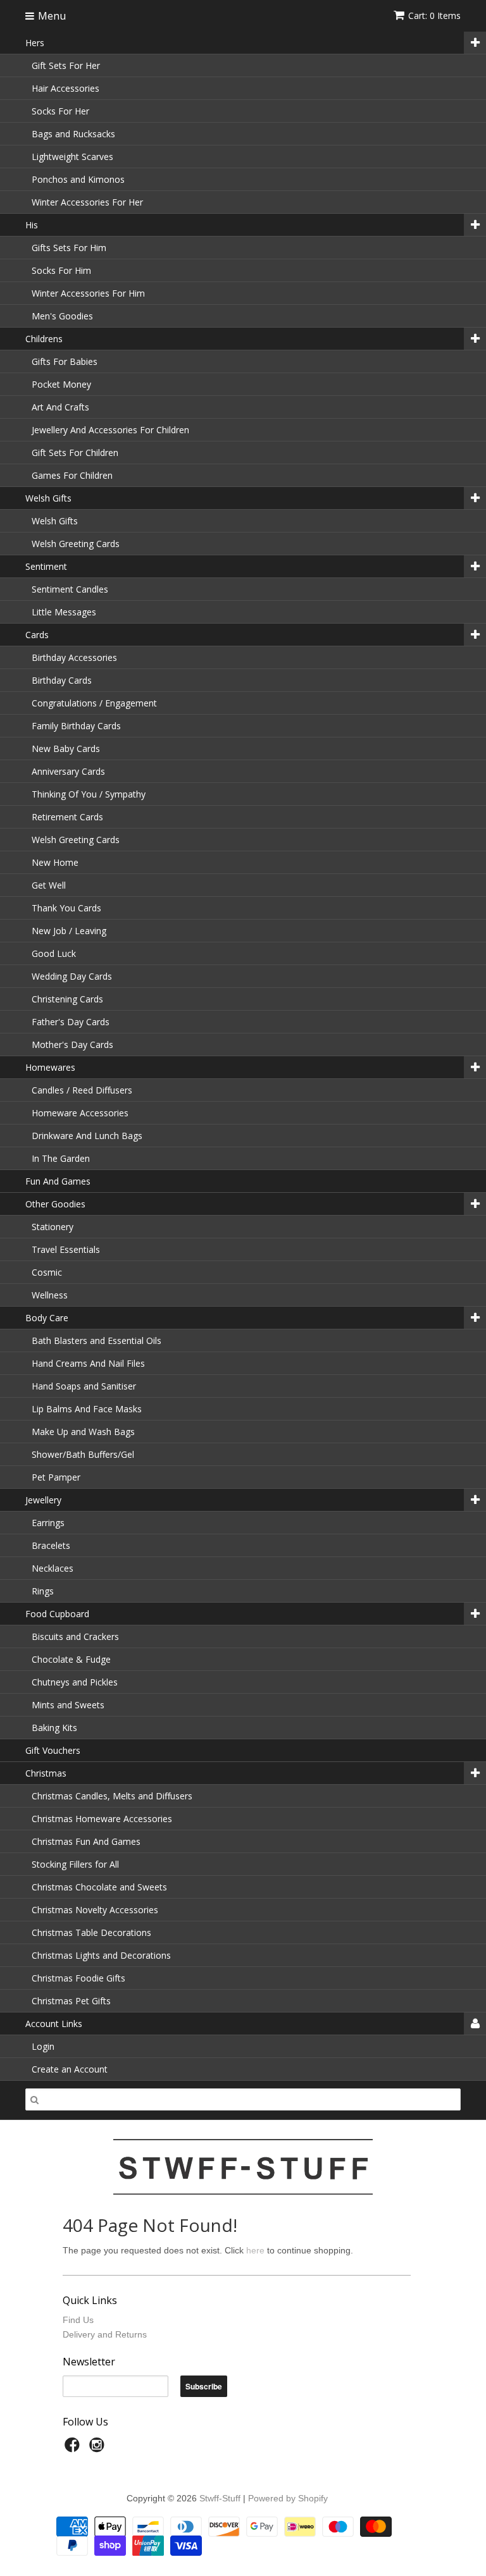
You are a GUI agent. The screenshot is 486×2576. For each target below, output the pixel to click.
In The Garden (61, 1158)
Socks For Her (60, 111)
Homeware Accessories (80, 1113)
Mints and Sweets (68, 1705)
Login (43, 2046)
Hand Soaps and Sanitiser (84, 1386)
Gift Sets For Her (66, 65)
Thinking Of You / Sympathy (89, 794)
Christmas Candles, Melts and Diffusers (112, 1796)
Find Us (78, 2320)
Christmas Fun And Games (86, 1841)
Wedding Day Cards (72, 976)
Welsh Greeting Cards (76, 544)
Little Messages (64, 612)
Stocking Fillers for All (75, 1864)
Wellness (50, 1295)
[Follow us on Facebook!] (74, 2449)
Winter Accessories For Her (87, 202)
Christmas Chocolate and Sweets (99, 1887)
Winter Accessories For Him (88, 293)
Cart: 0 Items (434, 15)
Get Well (49, 885)
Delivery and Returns (105, 2334)
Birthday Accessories (74, 657)
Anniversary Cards (68, 771)
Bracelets (51, 1545)
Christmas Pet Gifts (71, 2001)
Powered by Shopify (288, 2498)
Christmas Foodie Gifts (78, 1978)
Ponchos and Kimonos (78, 179)
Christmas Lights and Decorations (101, 1955)
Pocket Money (61, 384)
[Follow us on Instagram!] (99, 2449)
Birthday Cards (62, 680)
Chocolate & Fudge (71, 1659)
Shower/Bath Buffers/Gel (83, 1454)
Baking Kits (54, 1728)
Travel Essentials (66, 1249)
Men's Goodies (62, 316)
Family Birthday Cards (76, 726)
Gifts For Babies (65, 361)
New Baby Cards (66, 749)
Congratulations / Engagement (94, 703)
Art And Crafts (60, 407)
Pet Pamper (56, 1477)
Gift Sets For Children (75, 453)
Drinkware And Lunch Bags (87, 1136)
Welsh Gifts (55, 521)
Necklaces (53, 1568)
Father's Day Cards (71, 1022)
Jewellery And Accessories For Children (110, 430)
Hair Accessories (65, 88)
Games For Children (72, 475)
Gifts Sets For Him (69, 248)
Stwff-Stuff (220, 2498)
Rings (43, 1591)
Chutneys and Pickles (75, 1682)
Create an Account (70, 2069)
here (255, 2250)
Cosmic (47, 1272)
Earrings (48, 1523)
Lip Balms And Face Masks (87, 1409)
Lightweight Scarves (72, 157)
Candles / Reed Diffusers (82, 1090)
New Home (55, 862)
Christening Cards (67, 999)
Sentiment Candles (70, 589)
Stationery (53, 1227)
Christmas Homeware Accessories (102, 1819)
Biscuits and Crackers (75, 1636)
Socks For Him (61, 270)
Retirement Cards (67, 817)
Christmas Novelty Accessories (95, 1910)
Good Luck (54, 953)
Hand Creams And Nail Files (88, 1363)
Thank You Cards (66, 908)
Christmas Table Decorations (91, 1932)
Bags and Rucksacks (73, 134)
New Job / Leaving (69, 931)
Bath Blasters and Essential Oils (97, 1340)
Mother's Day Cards (72, 1045)
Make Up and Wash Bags (83, 1432)
